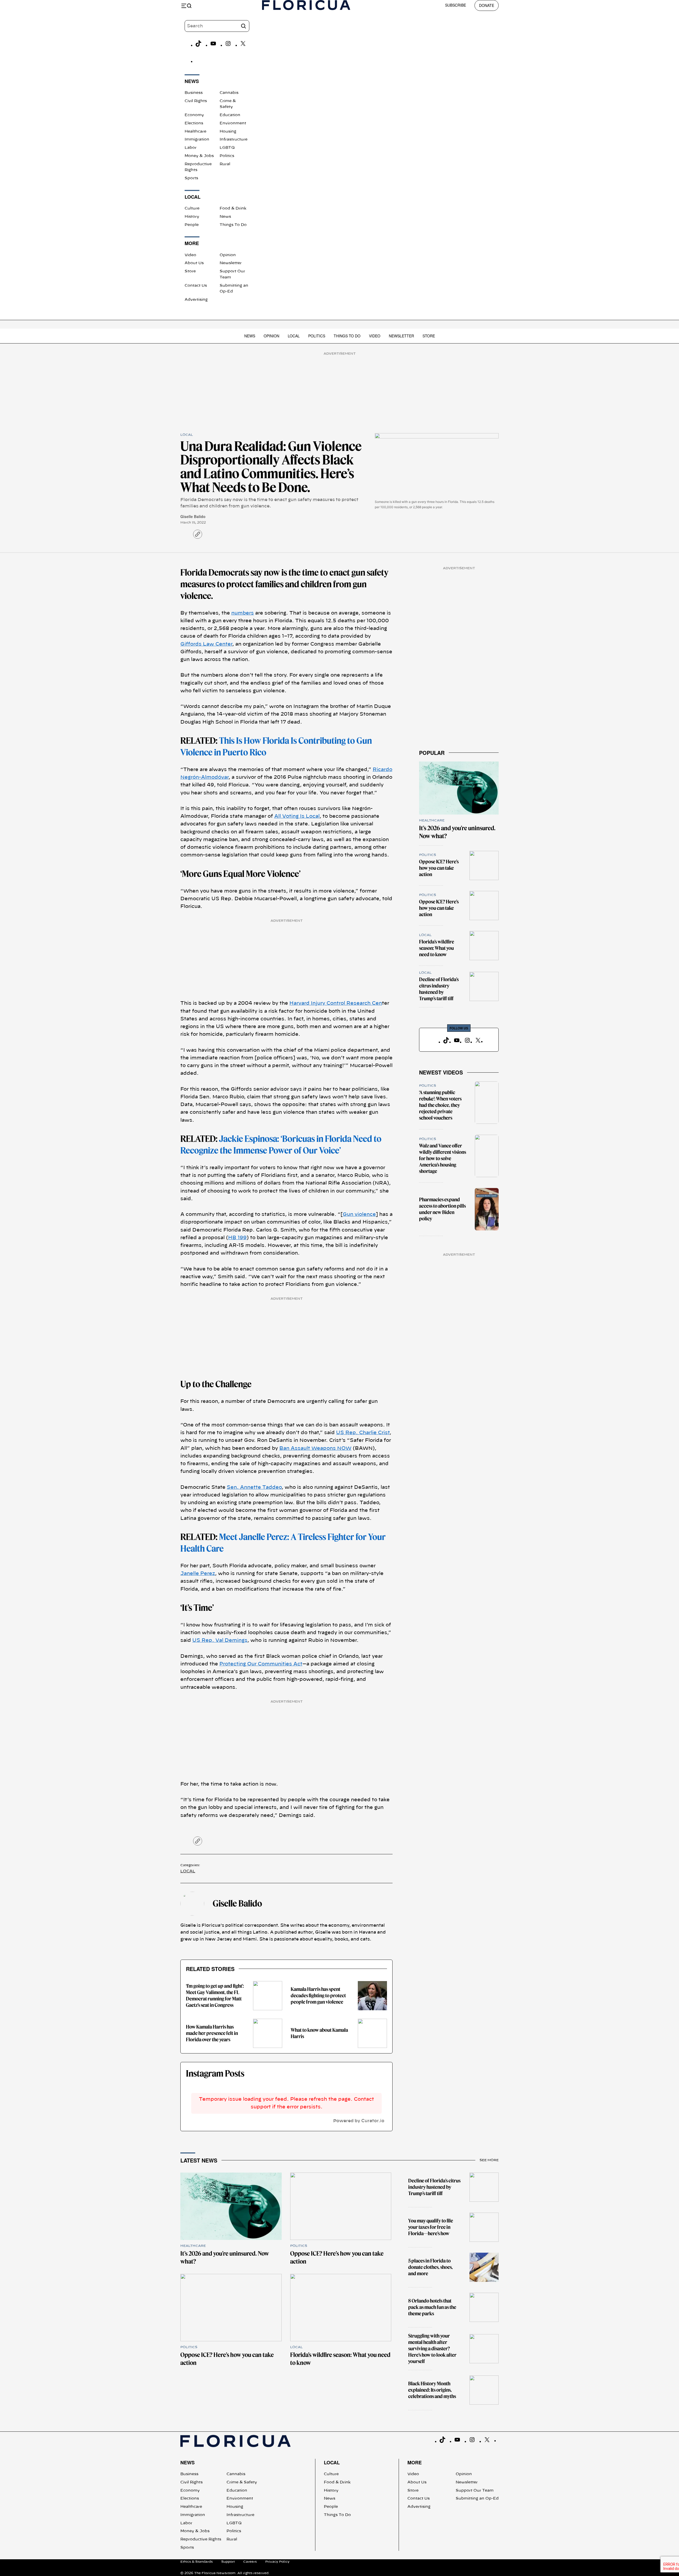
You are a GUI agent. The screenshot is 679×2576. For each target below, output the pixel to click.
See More (489, 2160)
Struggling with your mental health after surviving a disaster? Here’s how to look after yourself (432, 2349)
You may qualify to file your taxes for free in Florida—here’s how (431, 2227)
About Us (194, 263)
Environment (233, 123)
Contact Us (196, 286)
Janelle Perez (198, 1574)
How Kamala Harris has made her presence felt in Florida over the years (212, 2033)
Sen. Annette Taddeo (254, 1487)
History (192, 217)
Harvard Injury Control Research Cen (336, 1003)
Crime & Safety (242, 2482)
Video (190, 255)
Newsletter (231, 263)
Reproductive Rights (201, 2539)
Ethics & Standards (197, 2562)
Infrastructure (234, 140)
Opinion (228, 255)
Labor (191, 148)
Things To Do (233, 225)
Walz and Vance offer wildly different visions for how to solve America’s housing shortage (443, 1158)
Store (190, 271)
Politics (227, 156)
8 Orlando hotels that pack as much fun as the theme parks (432, 2307)
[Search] (243, 26)
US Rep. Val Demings (220, 1641)
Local (294, 336)
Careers (250, 2562)
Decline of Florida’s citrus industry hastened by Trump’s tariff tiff (439, 989)
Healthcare (195, 132)
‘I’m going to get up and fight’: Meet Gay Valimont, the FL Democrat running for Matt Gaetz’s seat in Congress (215, 1996)
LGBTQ (227, 148)
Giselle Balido (193, 516)
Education (230, 115)
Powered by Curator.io (359, 2121)
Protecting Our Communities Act (261, 1664)
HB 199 (237, 1238)
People (192, 225)
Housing (228, 132)
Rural (225, 164)
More (415, 2462)
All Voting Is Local (297, 816)
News (225, 217)
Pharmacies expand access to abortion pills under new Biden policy (442, 1209)
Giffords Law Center (206, 644)
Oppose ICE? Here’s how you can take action (439, 868)
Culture (192, 208)
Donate (487, 5)
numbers (243, 613)
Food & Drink (233, 208)
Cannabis (229, 93)
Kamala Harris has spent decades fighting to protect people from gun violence (318, 1996)
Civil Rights (196, 101)
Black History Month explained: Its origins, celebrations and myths (432, 2390)
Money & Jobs (199, 156)
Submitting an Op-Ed (477, 2499)
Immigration (197, 140)
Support (228, 2562)
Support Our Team (475, 2491)
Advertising (196, 300)
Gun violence (359, 1215)
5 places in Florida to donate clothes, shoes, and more (430, 2267)
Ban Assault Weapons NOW (315, 1448)
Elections (194, 123)
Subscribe (456, 5)
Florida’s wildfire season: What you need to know (437, 948)
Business (194, 93)
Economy (194, 115)
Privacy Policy (277, 2562)
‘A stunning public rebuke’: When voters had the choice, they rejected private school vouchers (440, 1105)
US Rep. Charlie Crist (363, 1433)
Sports (191, 178)
